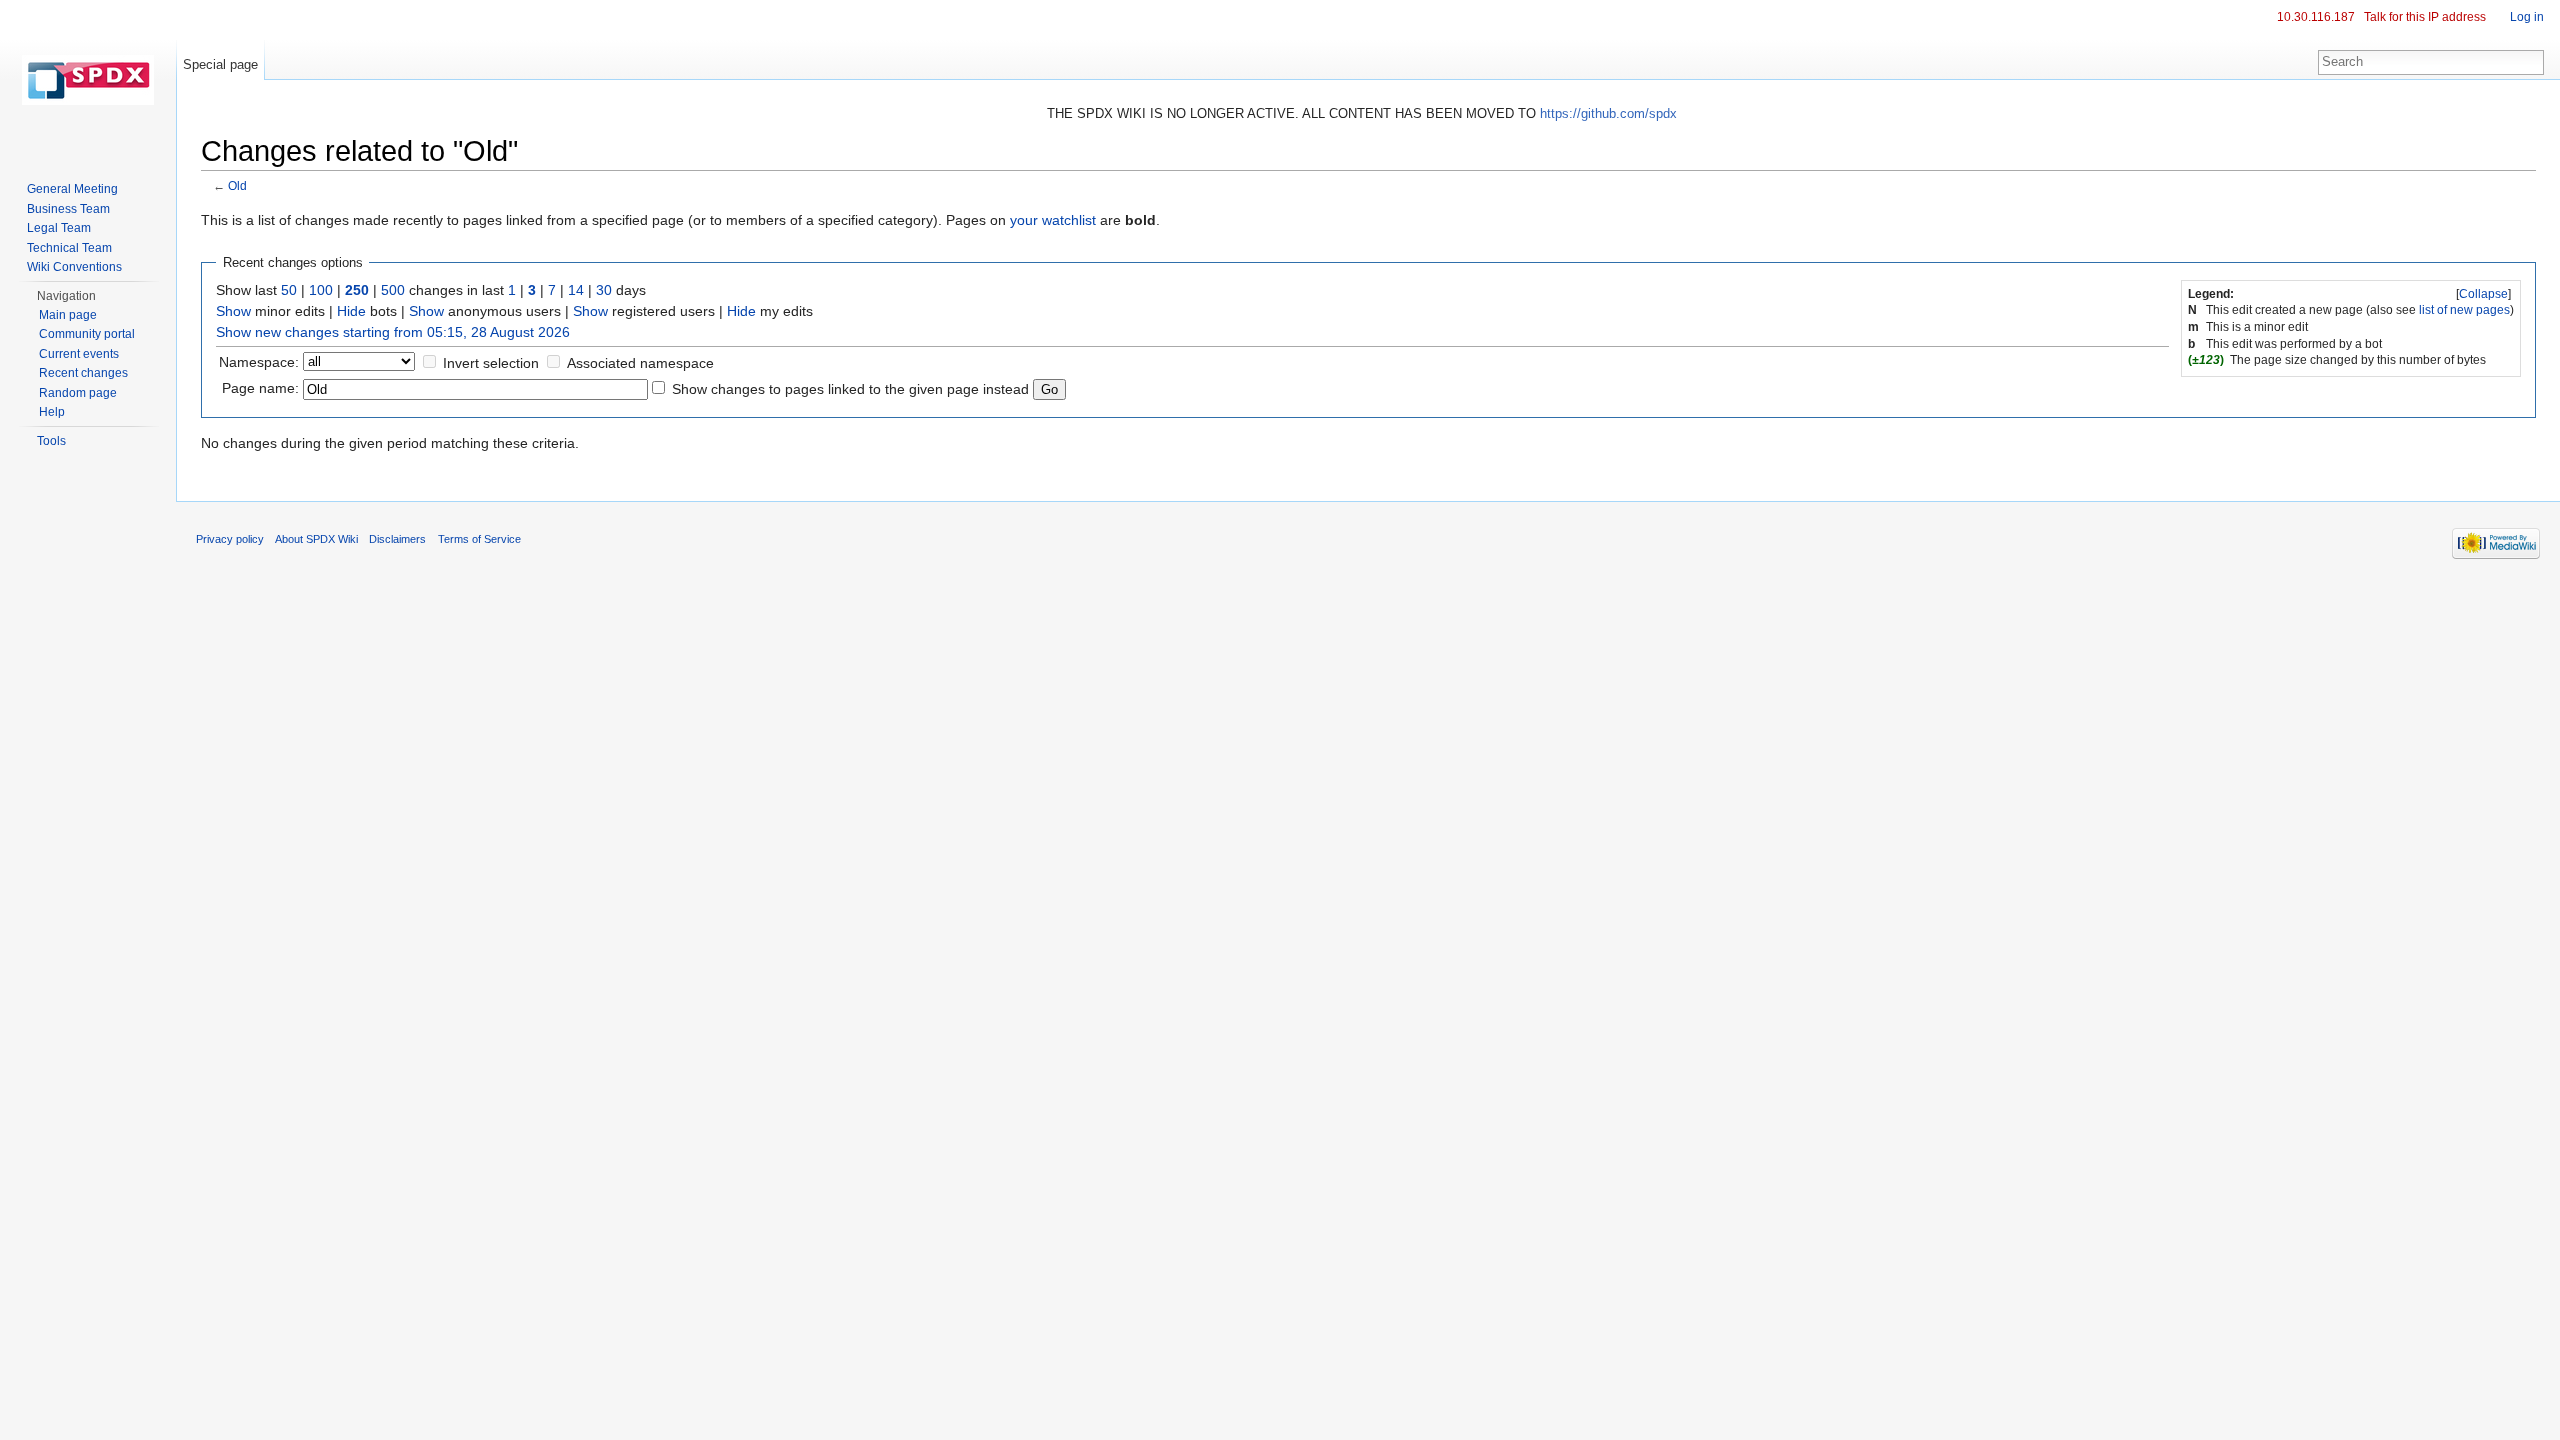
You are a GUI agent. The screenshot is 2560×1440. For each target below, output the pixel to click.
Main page (68, 315)
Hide (351, 311)
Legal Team (59, 228)
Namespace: (259, 362)
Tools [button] (51, 441)
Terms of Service (479, 539)
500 (393, 290)
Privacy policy (230, 539)
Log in (2527, 17)
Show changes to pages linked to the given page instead (850, 389)
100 (321, 290)
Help (52, 412)
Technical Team (69, 248)
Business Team (68, 209)
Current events (79, 354)
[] (2483, 294)
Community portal (87, 334)
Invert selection (491, 363)
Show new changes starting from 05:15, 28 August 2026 (393, 332)
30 (604, 290)
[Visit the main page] (88, 80)
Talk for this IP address (2425, 17)
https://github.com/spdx (1608, 113)
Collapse (2483, 294)
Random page (78, 393)
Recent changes (83, 373)
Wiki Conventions (74, 267)
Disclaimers (397, 539)
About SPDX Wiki (316, 539)
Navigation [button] (66, 296)
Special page (220, 64)
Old (237, 185)
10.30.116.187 (2316, 17)
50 (289, 290)
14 (576, 290)
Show (233, 311)
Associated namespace (640, 363)
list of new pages (2464, 310)
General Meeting (72, 189)
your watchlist (1053, 220)
